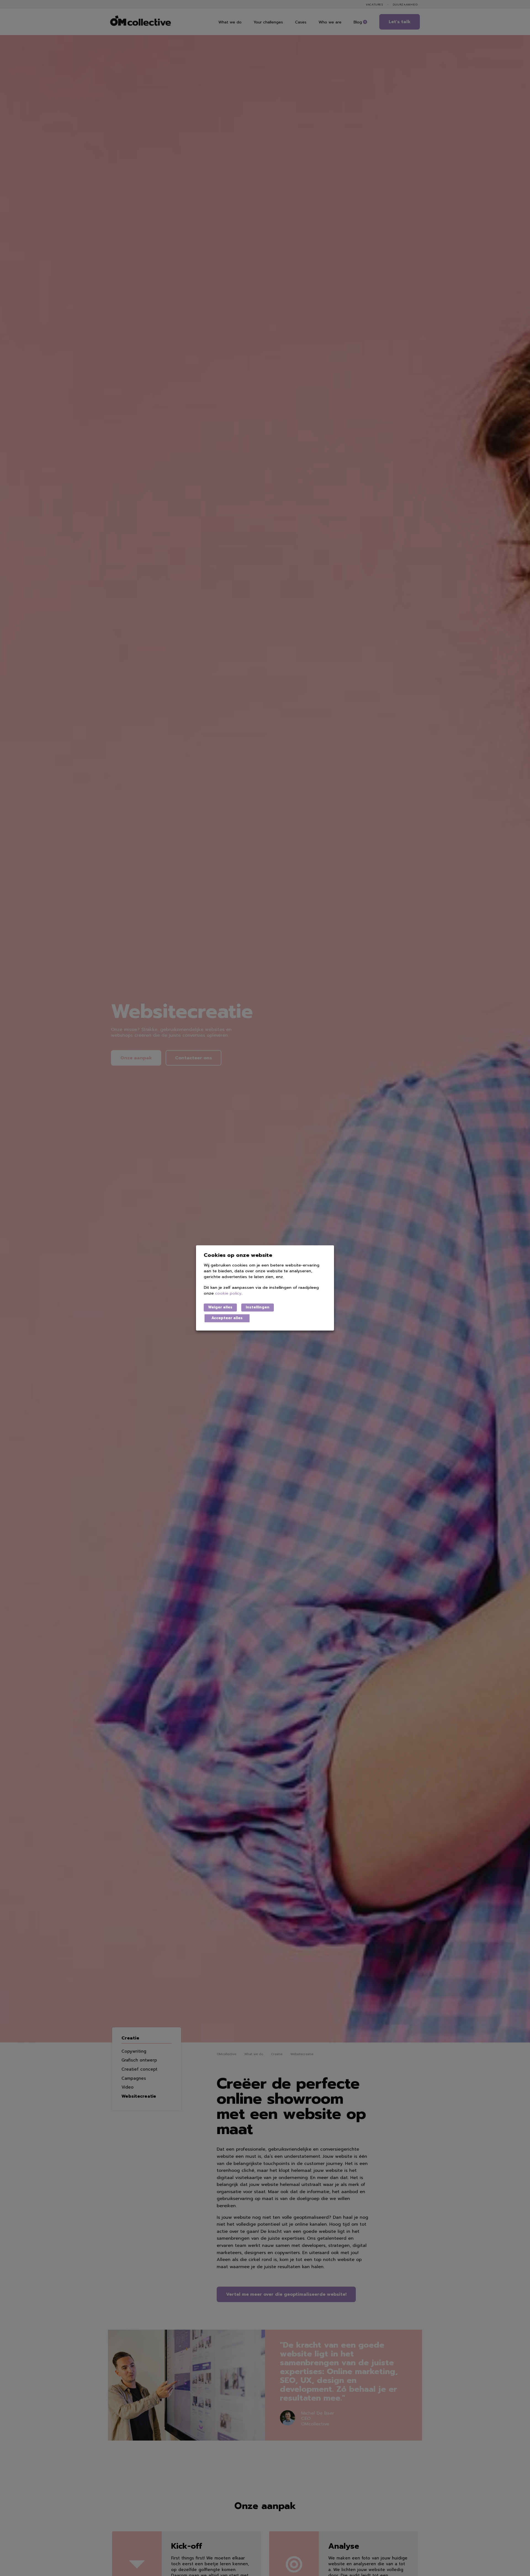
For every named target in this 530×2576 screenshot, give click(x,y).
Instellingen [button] (258, 1307)
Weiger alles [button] (220, 1307)
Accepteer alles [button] (227, 1318)
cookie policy (228, 1294)
